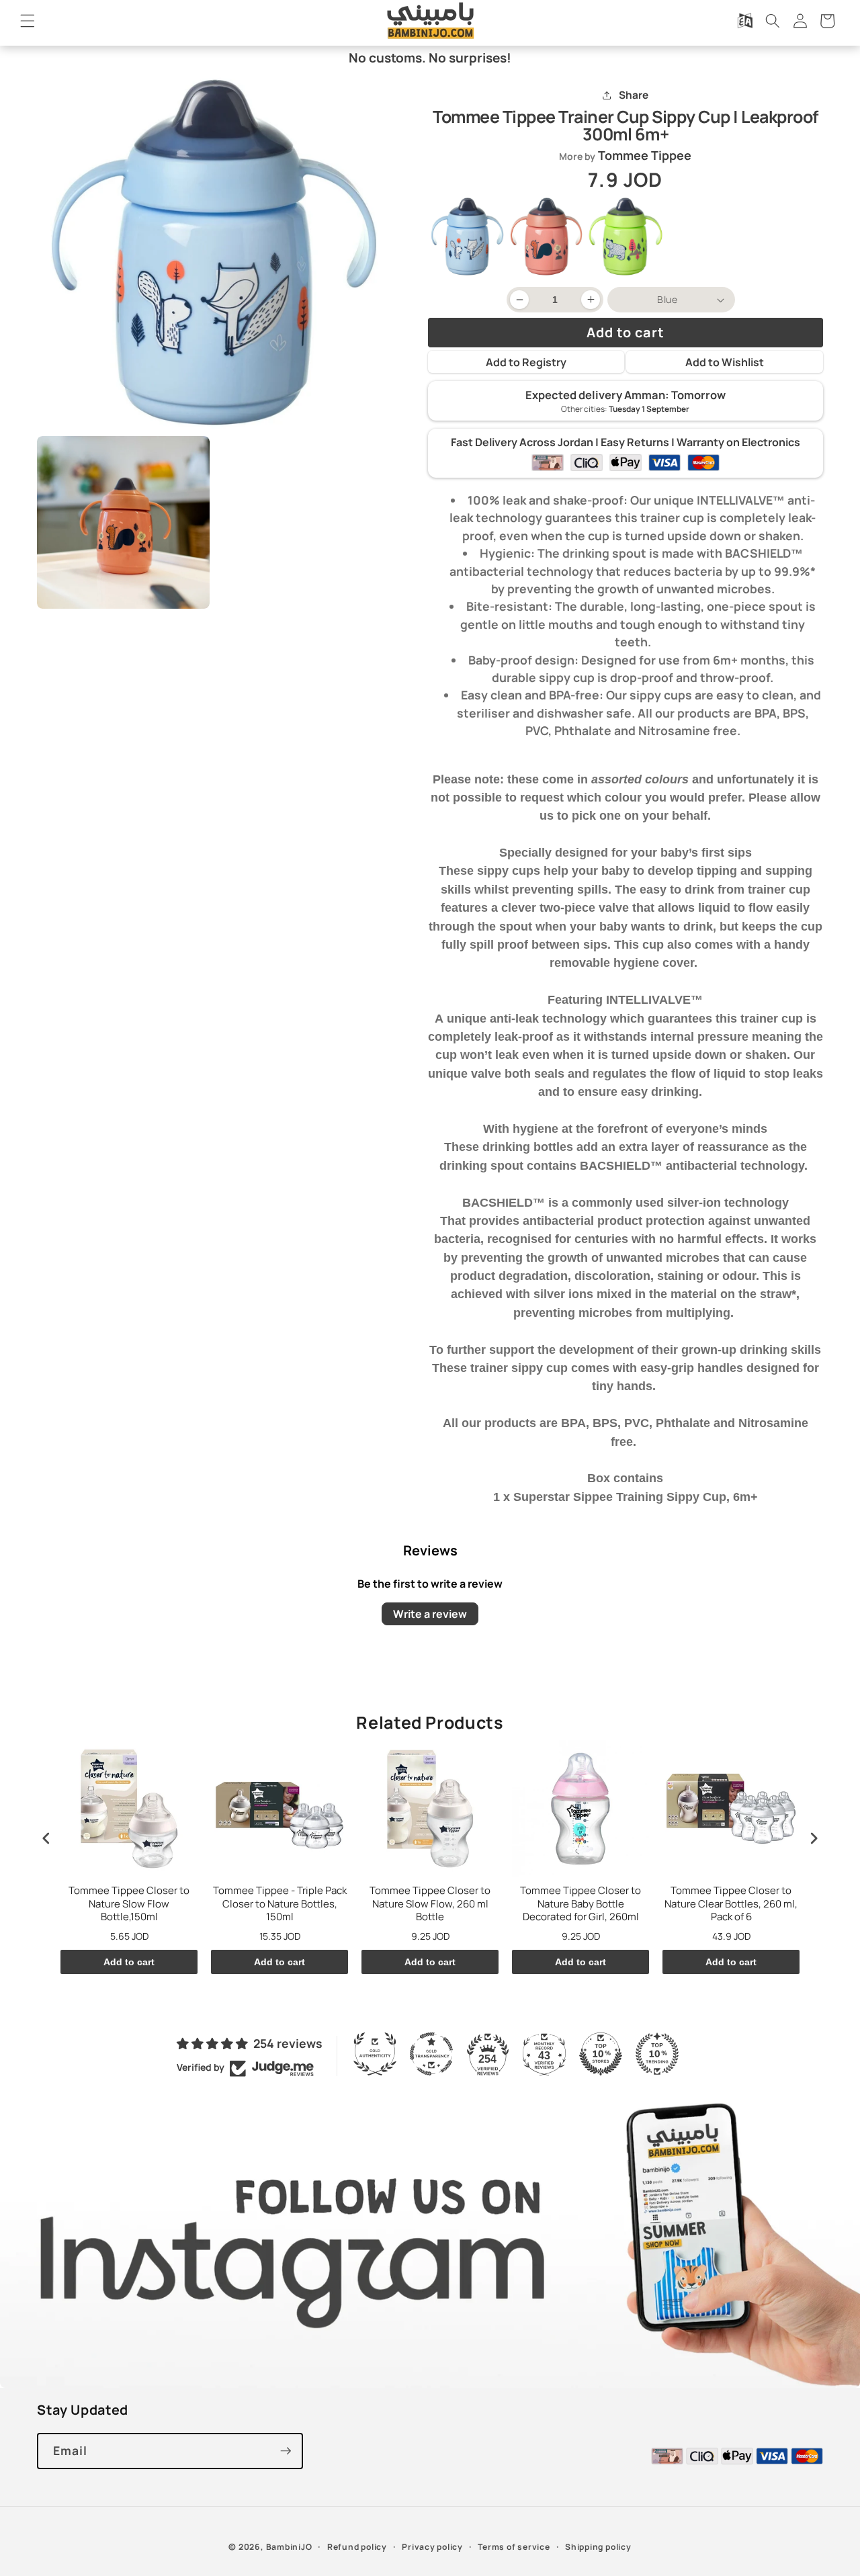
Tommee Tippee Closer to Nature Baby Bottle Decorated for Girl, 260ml (580, 1904)
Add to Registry (526, 362)
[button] (28, 21)
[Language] (745, 21)
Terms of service (514, 2547)
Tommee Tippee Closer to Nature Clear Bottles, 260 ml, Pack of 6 (731, 1904)
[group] (468, 237)
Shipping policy (598, 2547)
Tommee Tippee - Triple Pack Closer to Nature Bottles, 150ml (280, 1904)
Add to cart (129, 1962)
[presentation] (46, 1838)
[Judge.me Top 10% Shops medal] (601, 2054)
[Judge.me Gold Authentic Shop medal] (375, 2054)
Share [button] (634, 95)
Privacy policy (432, 2547)
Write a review (430, 1614)
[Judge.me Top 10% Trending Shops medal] (657, 2054)
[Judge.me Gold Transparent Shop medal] (431, 2054)
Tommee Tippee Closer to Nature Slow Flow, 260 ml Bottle (430, 1904)
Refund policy (357, 2547)
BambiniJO (289, 2547)
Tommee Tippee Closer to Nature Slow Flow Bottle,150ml (129, 1904)
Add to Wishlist (725, 362)
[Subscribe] (286, 2451)
